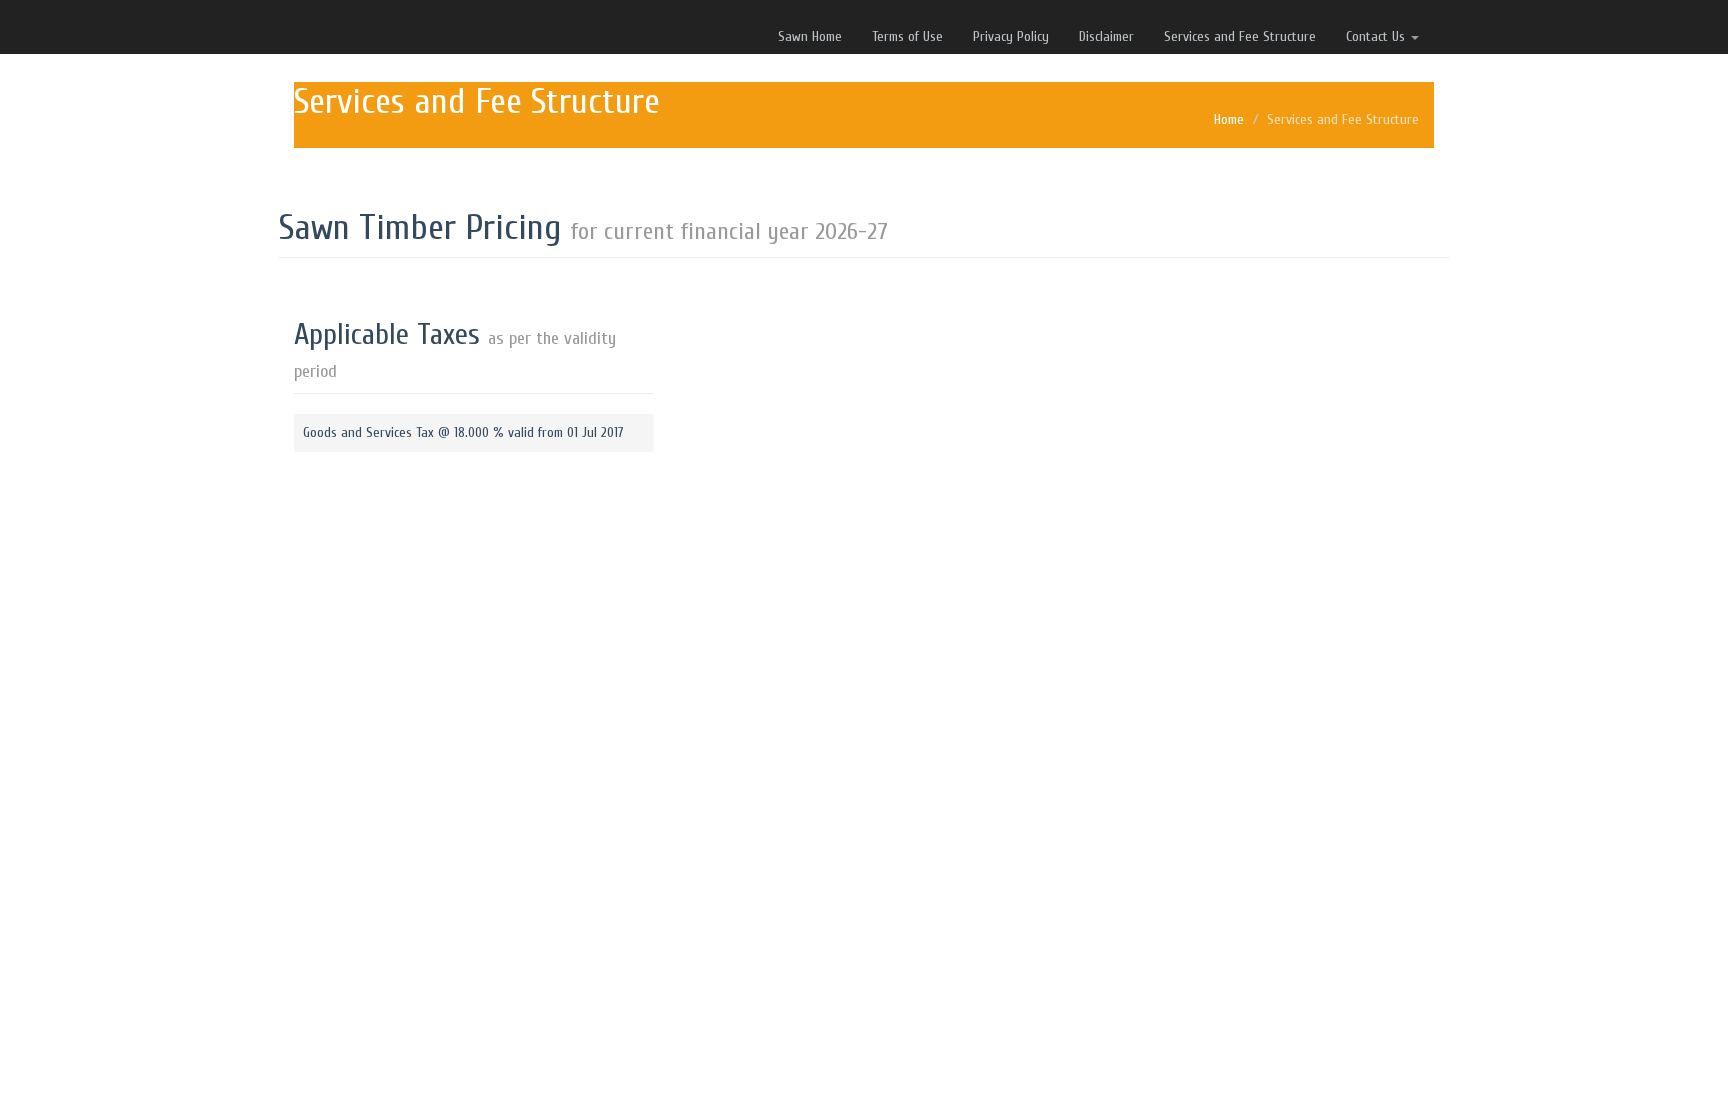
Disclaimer (1106, 36)
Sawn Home (810, 36)
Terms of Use (907, 36)
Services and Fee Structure (1240, 36)
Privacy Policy (1011, 36)
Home (1229, 119)
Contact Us (1377, 36)
